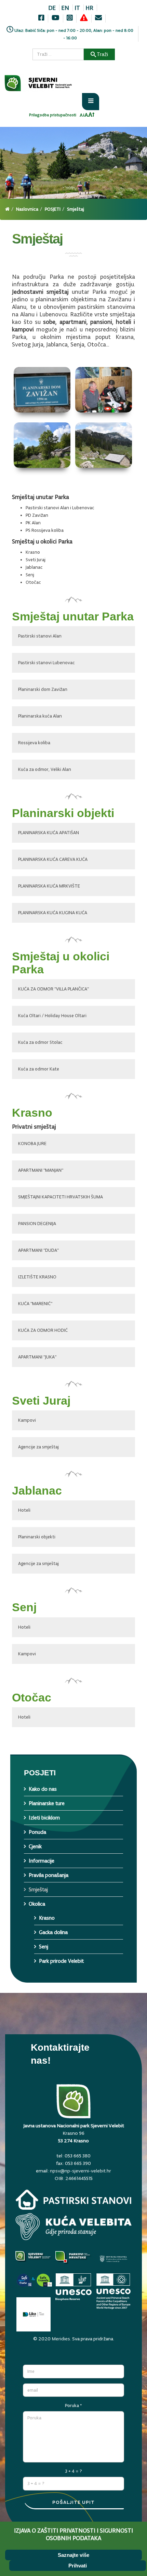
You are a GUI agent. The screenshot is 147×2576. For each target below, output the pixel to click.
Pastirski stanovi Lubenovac (46, 663)
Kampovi (27, 1420)
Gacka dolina (53, 1932)
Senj (44, 1947)
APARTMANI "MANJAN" (41, 1170)
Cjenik (35, 1846)
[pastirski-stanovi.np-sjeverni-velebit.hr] (73, 2201)
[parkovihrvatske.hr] (74, 2260)
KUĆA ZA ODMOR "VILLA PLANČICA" (54, 989)
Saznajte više (73, 2555)
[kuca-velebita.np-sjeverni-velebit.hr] (73, 2228)
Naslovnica (27, 209)
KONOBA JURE (32, 1144)
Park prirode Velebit (61, 1961)
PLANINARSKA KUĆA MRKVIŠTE (49, 886)
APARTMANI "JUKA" (37, 1357)
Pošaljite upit (73, 2502)
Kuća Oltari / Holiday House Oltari (52, 1016)
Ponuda (37, 1832)
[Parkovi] (34, 2260)
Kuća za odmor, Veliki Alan (45, 769)
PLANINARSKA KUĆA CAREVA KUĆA (53, 859)
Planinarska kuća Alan (40, 716)
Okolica (37, 1904)
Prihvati (78, 2566)
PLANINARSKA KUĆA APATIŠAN (49, 833)
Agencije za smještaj (38, 1447)
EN (65, 8)
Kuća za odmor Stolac (40, 1042)
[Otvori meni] (91, 102)
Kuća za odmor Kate (39, 1069)
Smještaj (38, 1889)
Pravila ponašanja (49, 1875)
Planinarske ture (47, 1803)
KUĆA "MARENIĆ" (35, 1304)
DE (52, 8)
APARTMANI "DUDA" (38, 1250)
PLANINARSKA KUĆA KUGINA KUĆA (53, 913)
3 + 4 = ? (73, 2471)
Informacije (42, 1861)
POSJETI (53, 209)
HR (89, 8)
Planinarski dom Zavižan (43, 689)
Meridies (61, 2339)
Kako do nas (43, 1789)
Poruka (73, 2406)
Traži (102, 54)
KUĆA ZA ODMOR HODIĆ (43, 1330)
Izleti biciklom (44, 1818)
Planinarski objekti (37, 1537)
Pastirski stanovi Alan (40, 636)
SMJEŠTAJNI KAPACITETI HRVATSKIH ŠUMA (61, 1197)
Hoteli (24, 1510)
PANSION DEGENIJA (37, 1224)
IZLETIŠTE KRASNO (37, 1277)
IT (77, 8)
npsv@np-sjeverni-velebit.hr (81, 2171)
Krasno (47, 1918)
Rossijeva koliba (34, 743)
